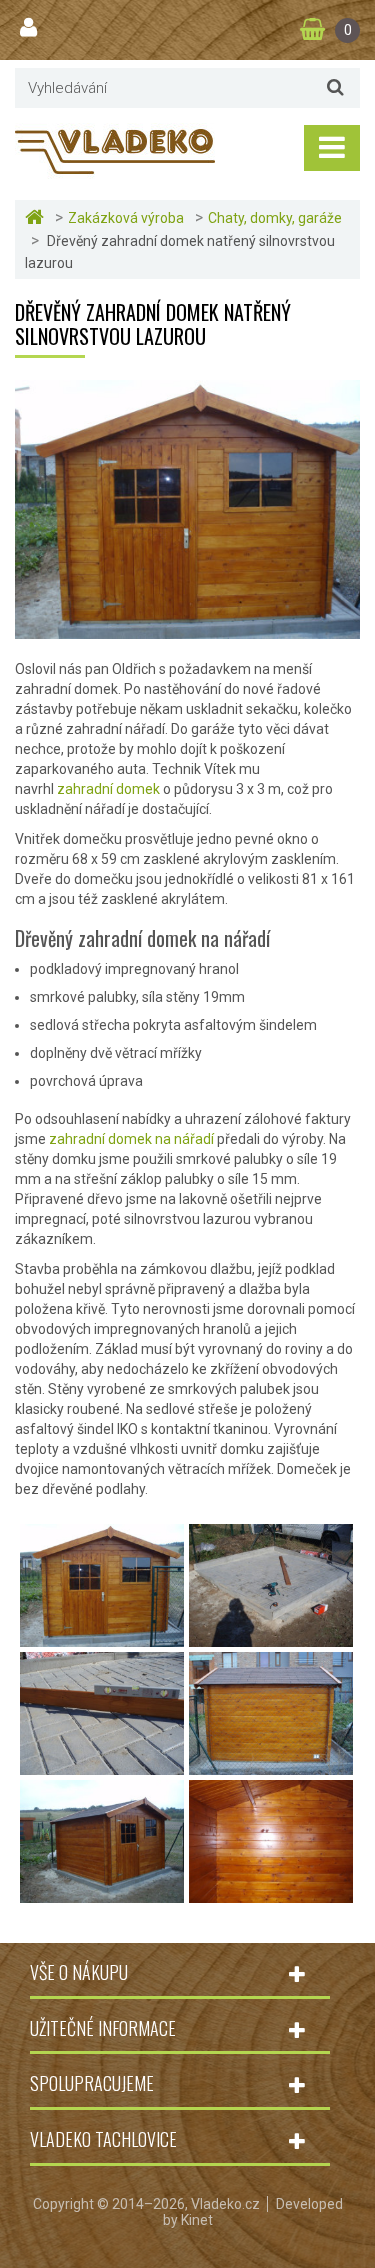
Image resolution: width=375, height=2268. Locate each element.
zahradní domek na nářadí (131, 1139)
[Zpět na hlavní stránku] (37, 217)
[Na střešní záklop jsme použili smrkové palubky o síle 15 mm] (271, 1893)
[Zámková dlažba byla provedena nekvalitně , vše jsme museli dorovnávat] (102, 1765)
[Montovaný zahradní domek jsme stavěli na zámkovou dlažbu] (102, 1637)
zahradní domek (108, 789)
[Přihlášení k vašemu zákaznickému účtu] (31, 28)
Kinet (197, 2220)
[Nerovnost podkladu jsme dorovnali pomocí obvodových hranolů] (271, 1637)
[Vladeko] (115, 150)
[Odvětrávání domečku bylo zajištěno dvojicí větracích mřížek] (271, 1765)
